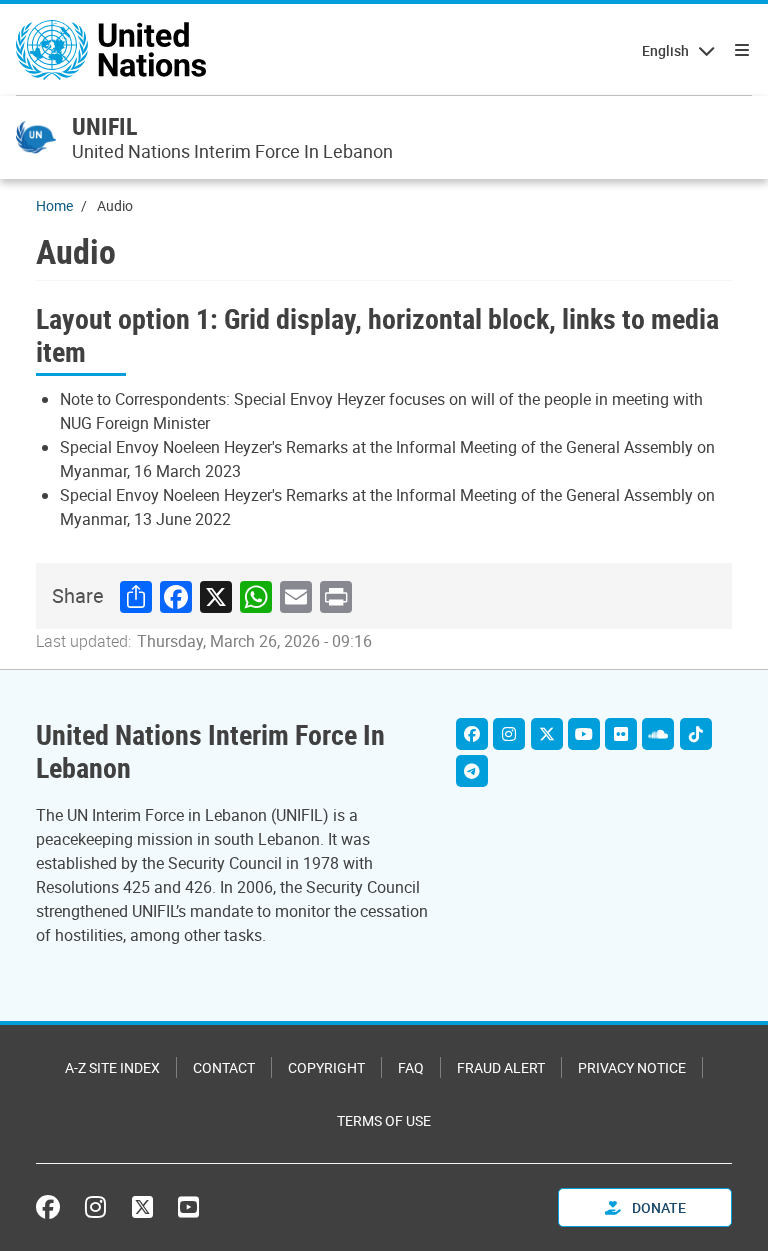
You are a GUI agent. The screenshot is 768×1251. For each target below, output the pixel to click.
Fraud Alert (501, 1067)
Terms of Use (384, 1120)
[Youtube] (584, 734)
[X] (547, 734)
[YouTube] (188, 1207)
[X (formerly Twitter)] (142, 1207)
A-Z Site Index (112, 1067)
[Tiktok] (696, 734)
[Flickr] (621, 734)
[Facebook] (472, 734)
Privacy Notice (632, 1067)
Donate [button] (657, 1207)
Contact (224, 1067)
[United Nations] (111, 50)
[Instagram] (509, 734)
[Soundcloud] (658, 734)
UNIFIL (104, 126)
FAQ (411, 1067)
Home (54, 205)
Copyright (326, 1067)
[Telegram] (472, 771)
